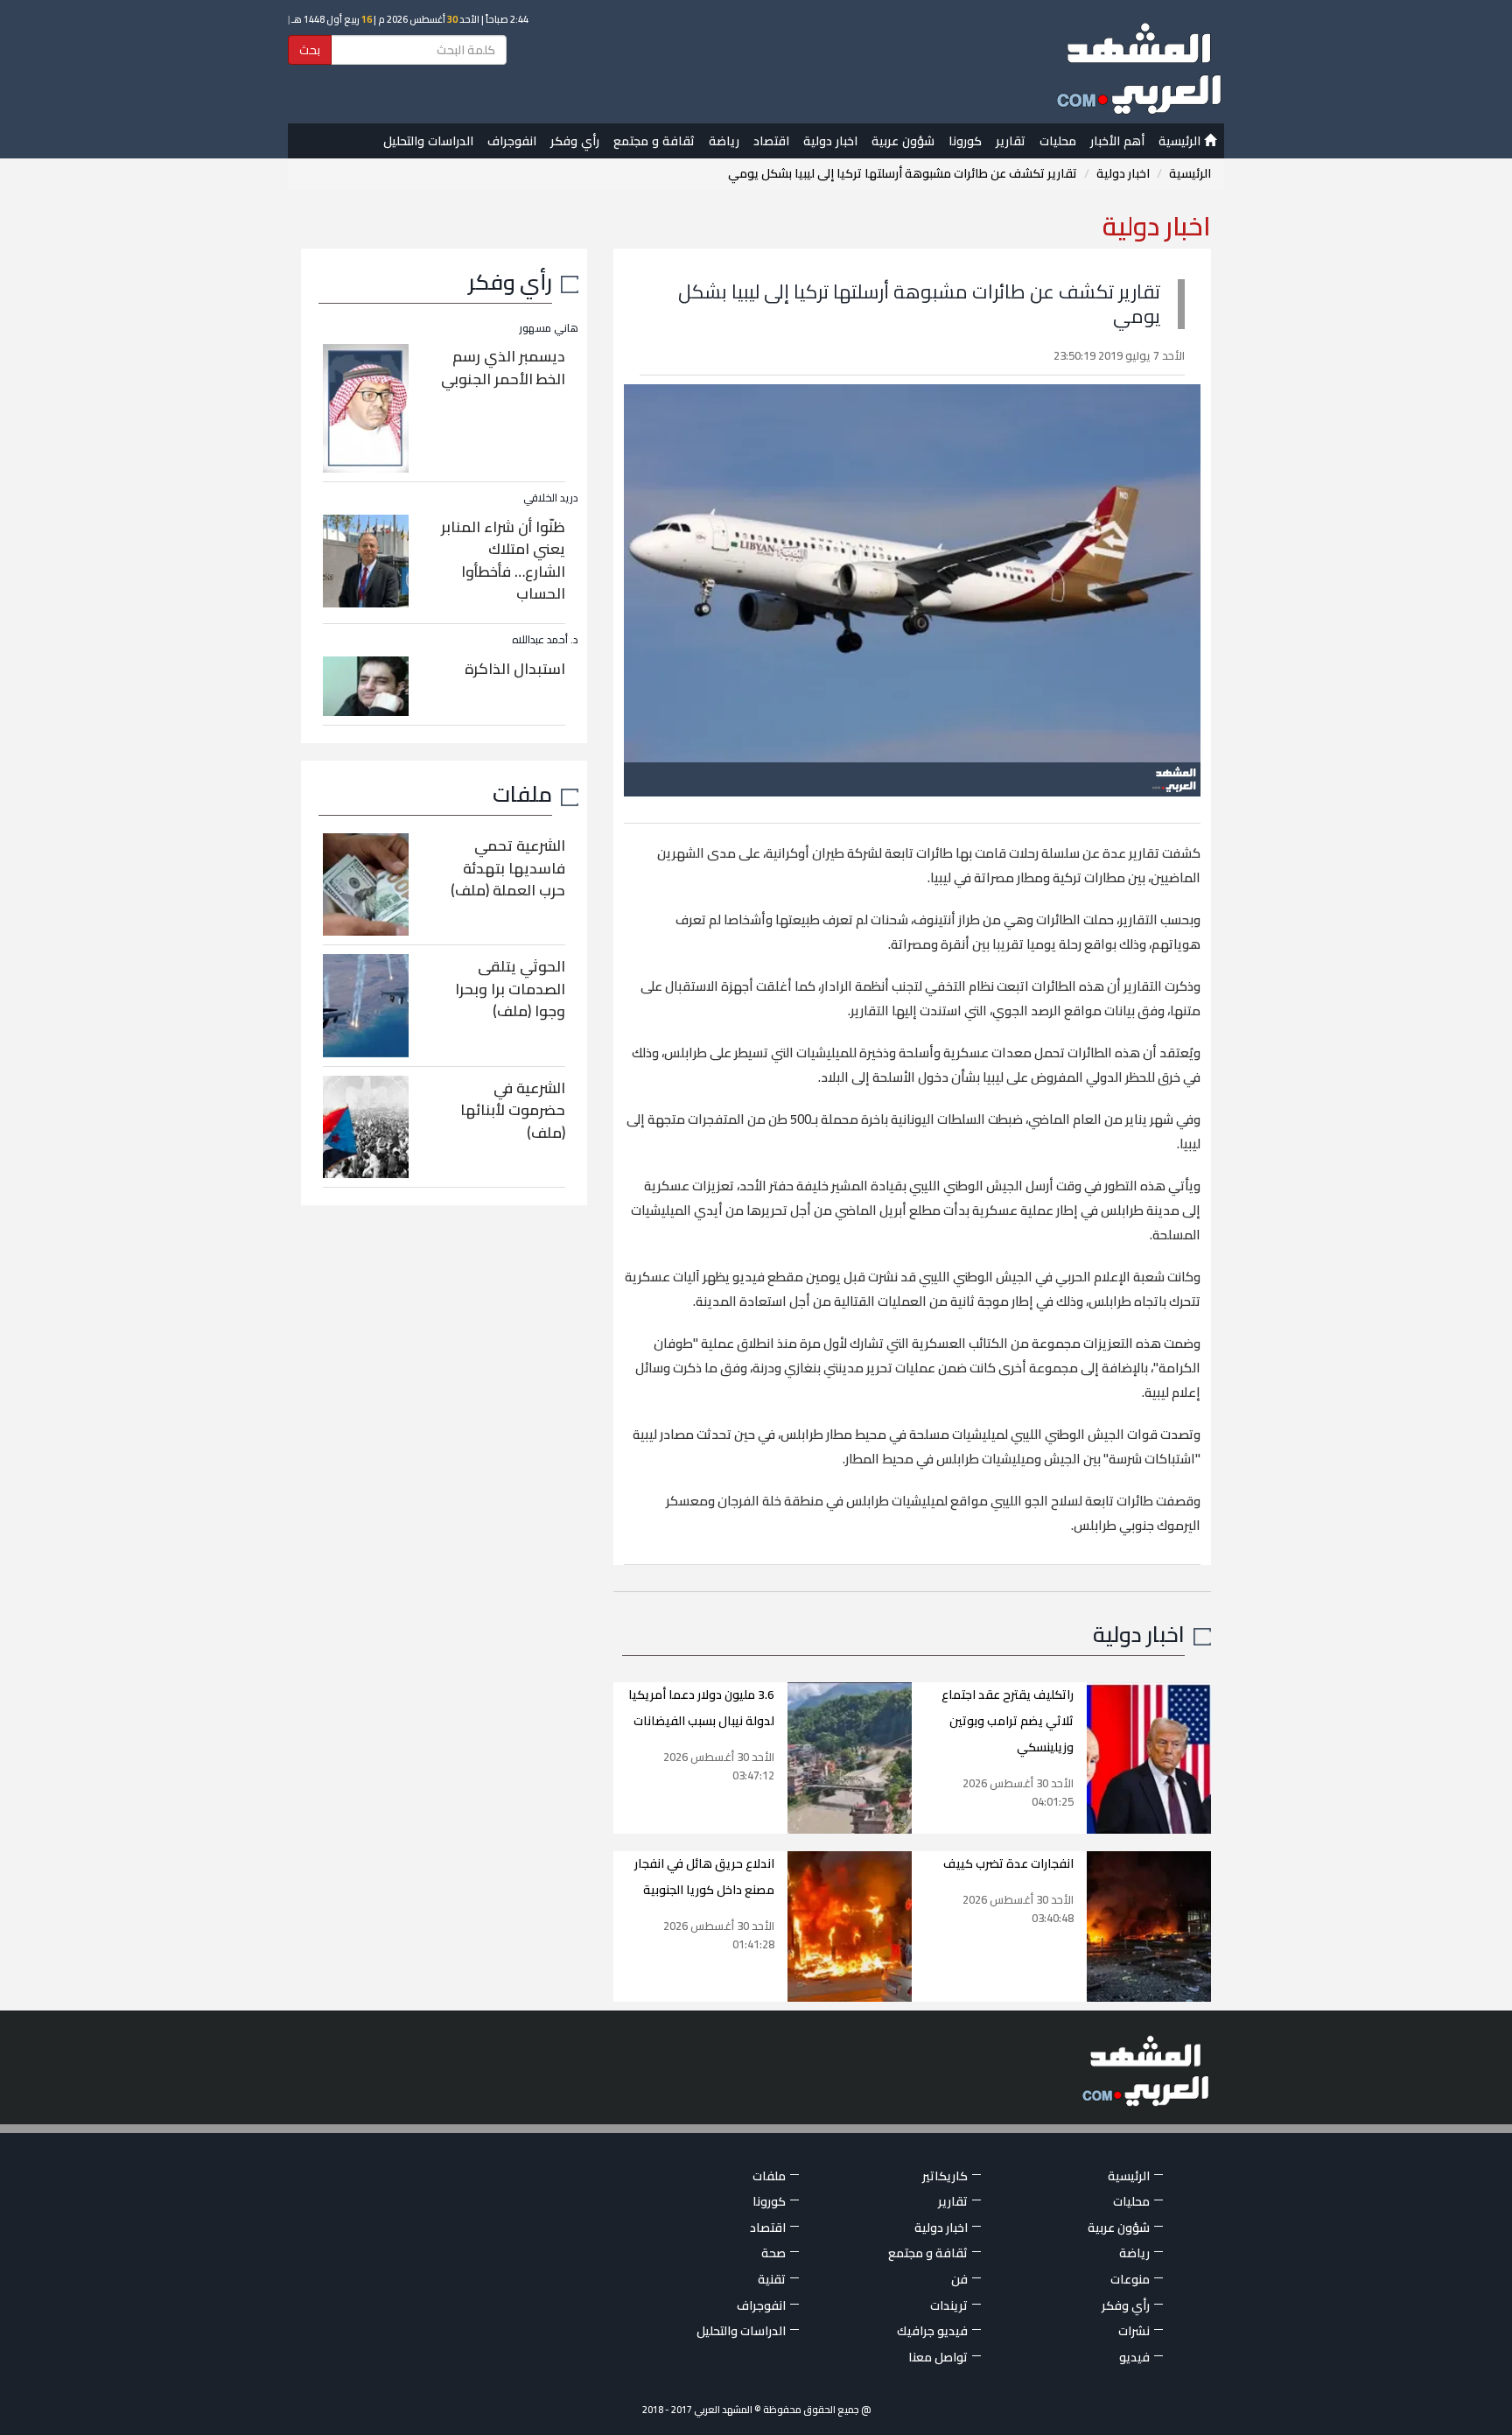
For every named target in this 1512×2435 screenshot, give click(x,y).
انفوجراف (512, 141)
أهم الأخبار (1117, 141)
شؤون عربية (903, 141)
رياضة (724, 141)
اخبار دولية (830, 141)
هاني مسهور (549, 328)
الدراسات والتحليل (428, 141)
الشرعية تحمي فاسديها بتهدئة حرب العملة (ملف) (508, 868)
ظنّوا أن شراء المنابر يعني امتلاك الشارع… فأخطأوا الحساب (503, 561)
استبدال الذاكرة (515, 669)
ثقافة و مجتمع (654, 141)
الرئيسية (1181, 141)
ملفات (522, 793)
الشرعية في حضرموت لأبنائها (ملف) (513, 1110)
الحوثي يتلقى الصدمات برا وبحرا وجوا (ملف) (510, 989)
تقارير (1011, 141)
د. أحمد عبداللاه (545, 639)
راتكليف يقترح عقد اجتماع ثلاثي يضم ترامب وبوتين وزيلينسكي (1008, 1721)
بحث (310, 50)
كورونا (965, 141)
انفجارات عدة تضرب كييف (1008, 1863)
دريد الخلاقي (551, 498)
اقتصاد (771, 141)
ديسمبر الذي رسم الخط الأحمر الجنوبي (503, 368)
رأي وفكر (575, 141)
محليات (1058, 141)
